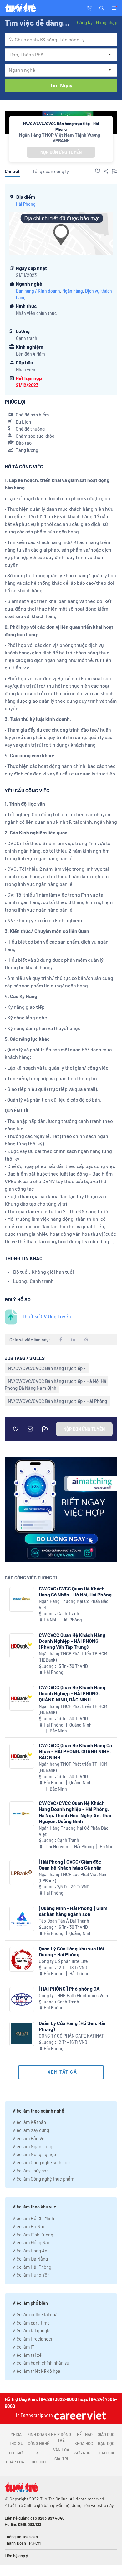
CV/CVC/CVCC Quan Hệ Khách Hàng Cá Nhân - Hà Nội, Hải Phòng (75, 1591)
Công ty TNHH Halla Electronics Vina (73, 1995)
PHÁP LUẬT (16, 2462)
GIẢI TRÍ (61, 2459)
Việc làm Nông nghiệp (34, 2154)
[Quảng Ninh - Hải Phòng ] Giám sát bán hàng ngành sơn (73, 1911)
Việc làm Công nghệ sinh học (41, 2162)
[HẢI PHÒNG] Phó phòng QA (69, 1989)
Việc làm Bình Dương (33, 2235)
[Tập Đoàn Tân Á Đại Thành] (22, 1919)
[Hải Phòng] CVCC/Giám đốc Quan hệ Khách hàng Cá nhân (70, 1865)
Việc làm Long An (30, 2251)
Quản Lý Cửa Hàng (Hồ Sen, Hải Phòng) (72, 2026)
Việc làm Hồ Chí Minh (33, 2218)
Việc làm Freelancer (33, 2339)
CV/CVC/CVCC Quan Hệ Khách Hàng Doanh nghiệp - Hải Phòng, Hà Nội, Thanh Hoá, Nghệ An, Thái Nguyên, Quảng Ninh (75, 1812)
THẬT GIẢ (106, 2453)
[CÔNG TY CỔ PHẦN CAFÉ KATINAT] (22, 2034)
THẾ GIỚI (16, 2453)
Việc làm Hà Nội (28, 2226)
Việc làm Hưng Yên (31, 2275)
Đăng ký (84, 22)
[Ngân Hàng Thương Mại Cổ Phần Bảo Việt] (22, 1599)
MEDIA (16, 2434)
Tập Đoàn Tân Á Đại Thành (64, 1921)
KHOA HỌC (84, 2443)
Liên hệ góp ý (16, 2556)
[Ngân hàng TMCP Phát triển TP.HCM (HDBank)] (22, 1646)
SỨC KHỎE (84, 2453)
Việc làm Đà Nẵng (30, 2259)
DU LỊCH (39, 2462)
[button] (102, 8)
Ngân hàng (73, 291)
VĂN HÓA (61, 2450)
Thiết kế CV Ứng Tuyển (46, 1316)
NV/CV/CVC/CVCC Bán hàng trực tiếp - (47, 1368)
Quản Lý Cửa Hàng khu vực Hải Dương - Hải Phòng (71, 1951)
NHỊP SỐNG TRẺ (61, 2437)
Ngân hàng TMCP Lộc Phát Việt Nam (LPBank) (73, 1878)
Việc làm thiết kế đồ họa (36, 2371)
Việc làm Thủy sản (31, 2171)
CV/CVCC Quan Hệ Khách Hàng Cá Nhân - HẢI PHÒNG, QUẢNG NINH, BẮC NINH (75, 1751)
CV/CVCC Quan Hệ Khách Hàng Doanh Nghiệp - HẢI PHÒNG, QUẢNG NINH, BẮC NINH (72, 1693)
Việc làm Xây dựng (31, 2130)
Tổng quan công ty (51, 171)
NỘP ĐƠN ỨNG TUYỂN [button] (61, 152)
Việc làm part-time (31, 2323)
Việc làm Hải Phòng (32, 2267)
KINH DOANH (38, 2434)
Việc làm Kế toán (29, 2122)
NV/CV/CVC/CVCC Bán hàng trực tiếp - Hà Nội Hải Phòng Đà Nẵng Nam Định (56, 1384)
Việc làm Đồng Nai (31, 2242)
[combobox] (61, 40)
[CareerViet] (79, 2415)
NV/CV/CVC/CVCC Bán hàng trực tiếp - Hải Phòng (57, 1401)
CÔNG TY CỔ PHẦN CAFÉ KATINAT (71, 2036)
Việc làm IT (24, 2347)
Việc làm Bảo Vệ (28, 2138)
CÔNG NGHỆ (39, 2443)
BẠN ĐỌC (106, 2443)
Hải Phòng (26, 204)
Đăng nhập (107, 22)
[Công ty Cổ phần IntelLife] (22, 1959)
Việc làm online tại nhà (35, 2314)
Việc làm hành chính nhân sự (41, 2363)
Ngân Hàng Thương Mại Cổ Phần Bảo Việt (74, 1604)
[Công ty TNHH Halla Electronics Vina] (22, 1999)
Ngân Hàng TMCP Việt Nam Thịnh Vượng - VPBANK (61, 138)
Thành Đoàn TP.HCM (23, 2543)
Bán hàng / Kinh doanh (38, 291)
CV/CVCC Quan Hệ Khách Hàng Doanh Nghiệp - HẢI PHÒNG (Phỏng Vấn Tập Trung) (72, 1641)
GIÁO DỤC (106, 2434)
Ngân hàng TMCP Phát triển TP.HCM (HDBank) (73, 1657)
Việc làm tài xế (27, 2355)
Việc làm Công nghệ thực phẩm (43, 2179)
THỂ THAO (84, 2434)
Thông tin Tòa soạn (21, 2537)
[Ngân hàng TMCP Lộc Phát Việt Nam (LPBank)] (22, 1872)
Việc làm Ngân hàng (32, 2146)
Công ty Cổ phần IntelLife (63, 1961)
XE (38, 2453)
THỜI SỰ (16, 2443)
